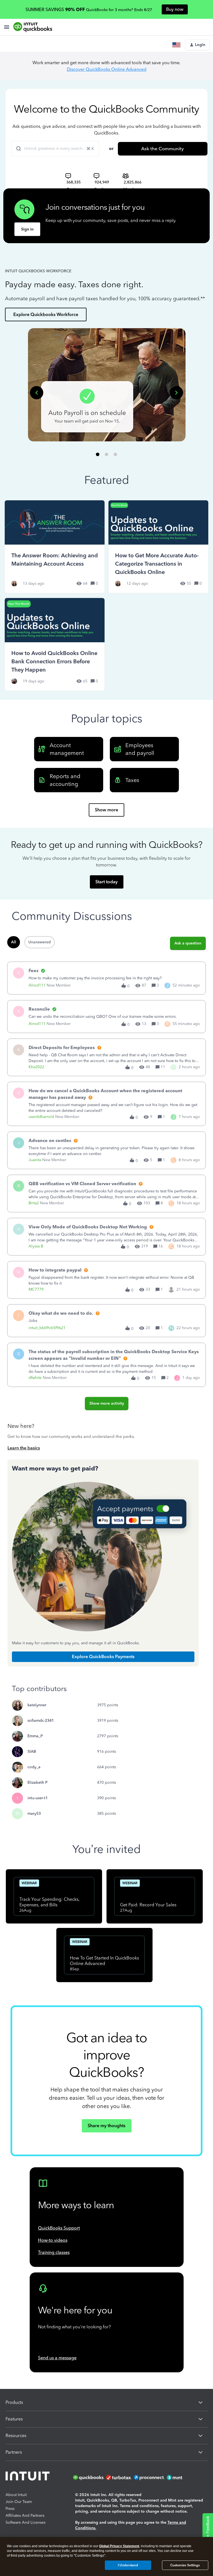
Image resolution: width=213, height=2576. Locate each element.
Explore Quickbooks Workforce (46, 314)
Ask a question (188, 943)
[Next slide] (176, 393)
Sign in (27, 229)
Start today (106, 882)
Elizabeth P (37, 1783)
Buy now (175, 9)
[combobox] (55, 149)
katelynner (37, 1705)
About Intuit (16, 2495)
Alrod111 (37, 985)
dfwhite (35, 1378)
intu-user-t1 (38, 1798)
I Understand (128, 2565)
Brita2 (34, 1203)
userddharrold (41, 1117)
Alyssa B (36, 1246)
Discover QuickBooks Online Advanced (107, 69)
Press (10, 2509)
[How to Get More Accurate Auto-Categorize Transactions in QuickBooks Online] (158, 547)
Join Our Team (19, 2502)
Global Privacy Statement (119, 2546)
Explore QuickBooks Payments (103, 1657)
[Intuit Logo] (28, 2477)
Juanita (35, 1160)
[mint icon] (183, 2477)
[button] (197, 45)
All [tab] (14, 942)
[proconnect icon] (150, 2477)
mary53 (34, 1813)
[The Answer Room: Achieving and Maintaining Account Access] (55, 547)
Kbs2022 (36, 1067)
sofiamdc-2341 (41, 1721)
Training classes (54, 2252)
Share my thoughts (106, 2126)
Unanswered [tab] (40, 942)
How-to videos (53, 2240)
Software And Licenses (26, 2522)
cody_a (34, 1767)
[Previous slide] (37, 393)
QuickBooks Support (59, 2228)
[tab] (98, 454)
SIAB (32, 1752)
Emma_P (35, 1736)
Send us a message (57, 2358)
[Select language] (177, 45)
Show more (106, 810)
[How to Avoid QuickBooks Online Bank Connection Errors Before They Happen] (55, 644)
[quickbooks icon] (89, 2477)
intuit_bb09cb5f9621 (47, 1328)
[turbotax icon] (119, 2477)
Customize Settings (185, 2565)
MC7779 (36, 1289)
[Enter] (16, 149)
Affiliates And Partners (25, 2516)
